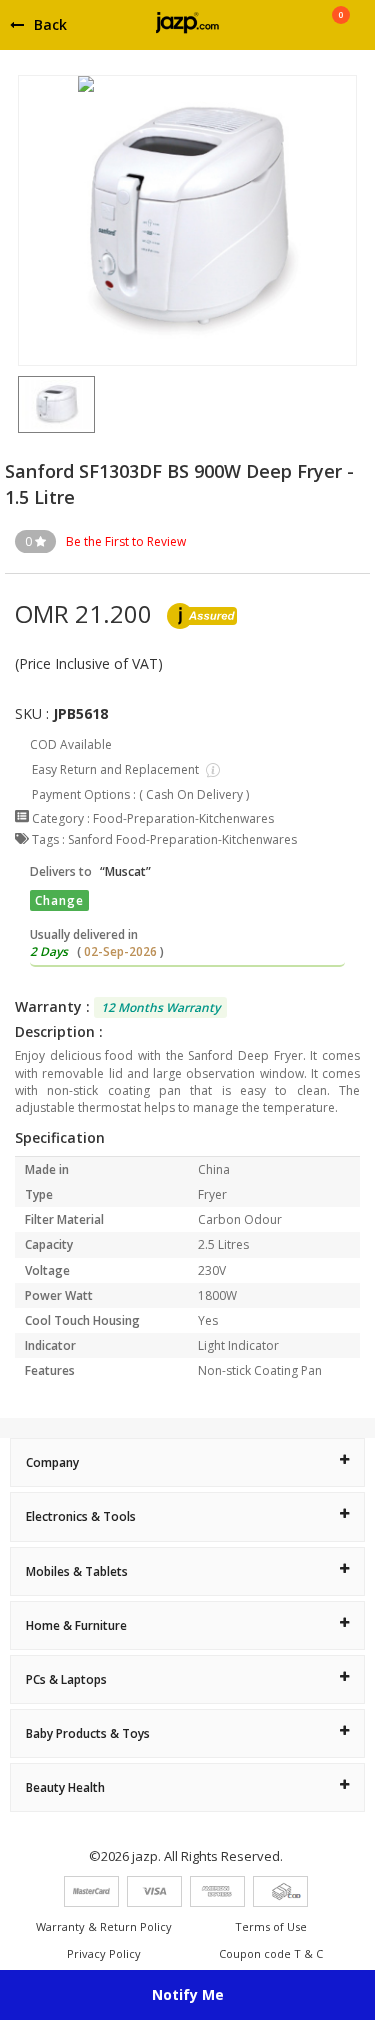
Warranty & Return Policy (104, 1926)
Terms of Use (271, 1926)
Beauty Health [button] (65, 1787)
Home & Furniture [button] (76, 1625)
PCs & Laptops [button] (66, 1679)
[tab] (187, 1462)
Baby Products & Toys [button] (88, 1733)
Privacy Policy (104, 1953)
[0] (340, 32)
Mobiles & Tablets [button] (77, 1571)
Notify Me (188, 1994)
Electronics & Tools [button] (81, 1516)
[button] (18, 404)
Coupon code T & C (271, 1953)
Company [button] (52, 1462)
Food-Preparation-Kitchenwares (183, 818)
